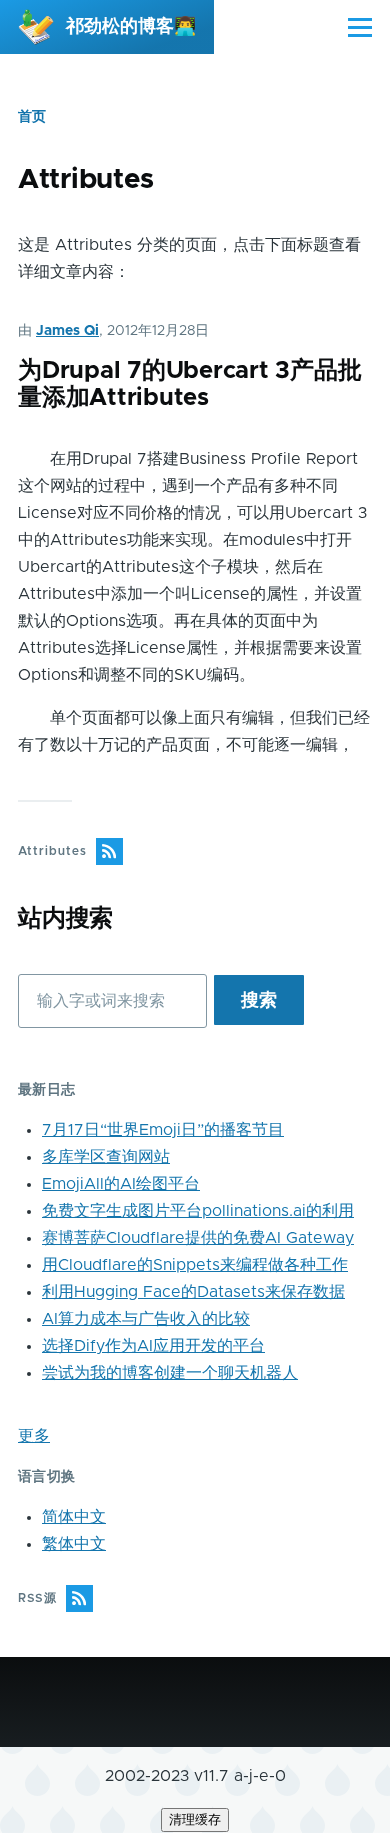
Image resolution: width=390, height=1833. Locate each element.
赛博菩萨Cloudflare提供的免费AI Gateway (198, 1238)
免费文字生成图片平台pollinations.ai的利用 (198, 1211)
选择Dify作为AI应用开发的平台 (153, 1346)
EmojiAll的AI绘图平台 (121, 1184)
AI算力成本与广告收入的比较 (146, 1319)
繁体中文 (74, 1544)
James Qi (67, 331)
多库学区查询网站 (106, 1157)
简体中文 (74, 1517)
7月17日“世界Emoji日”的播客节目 (163, 1130)
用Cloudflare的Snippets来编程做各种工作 (195, 1265)
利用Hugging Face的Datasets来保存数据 (193, 1292)
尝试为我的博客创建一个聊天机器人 (170, 1373)
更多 (34, 1436)
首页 (32, 117)
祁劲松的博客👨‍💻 (131, 27)
